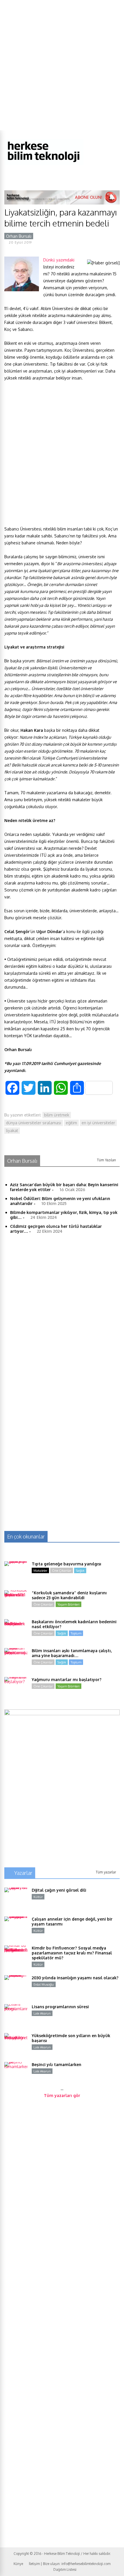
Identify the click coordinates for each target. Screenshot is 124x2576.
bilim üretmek (57, 1115)
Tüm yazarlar (106, 1872)
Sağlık (80, 1571)
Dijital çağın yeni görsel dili (59, 1890)
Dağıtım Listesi (65, 2569)
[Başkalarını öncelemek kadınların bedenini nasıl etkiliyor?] (16, 1631)
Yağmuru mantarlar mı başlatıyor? (67, 1679)
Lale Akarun (42, 2013)
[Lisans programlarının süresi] (16, 2016)
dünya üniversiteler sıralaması (34, 1123)
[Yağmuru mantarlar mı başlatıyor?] (16, 1689)
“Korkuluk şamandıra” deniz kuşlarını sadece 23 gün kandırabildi (69, 1595)
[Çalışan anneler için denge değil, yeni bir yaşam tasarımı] (16, 1928)
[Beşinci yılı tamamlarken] (16, 2074)
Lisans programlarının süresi (60, 2007)
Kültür (38, 1897)
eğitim (71, 1123)
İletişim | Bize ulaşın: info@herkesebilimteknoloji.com (70, 2564)
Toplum (76, 1633)
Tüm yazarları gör (62, 2095)
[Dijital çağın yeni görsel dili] (16, 1899)
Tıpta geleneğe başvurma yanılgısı (66, 1564)
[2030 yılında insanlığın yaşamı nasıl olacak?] (16, 1987)
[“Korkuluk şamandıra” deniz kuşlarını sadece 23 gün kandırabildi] (16, 1602)
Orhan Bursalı (19, 236)
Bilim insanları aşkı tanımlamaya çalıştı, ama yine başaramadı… (72, 1653)
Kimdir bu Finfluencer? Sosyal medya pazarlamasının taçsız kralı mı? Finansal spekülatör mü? (72, 1953)
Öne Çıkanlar (62, 1571)
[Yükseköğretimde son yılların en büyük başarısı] (16, 2045)
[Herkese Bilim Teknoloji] (44, 164)
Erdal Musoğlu (44, 1984)
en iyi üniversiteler (98, 1123)
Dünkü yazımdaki (59, 260)
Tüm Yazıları (106, 1160)
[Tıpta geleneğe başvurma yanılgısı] (16, 1573)
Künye (18, 2564)
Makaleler (40, 1571)
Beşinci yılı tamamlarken (57, 2064)
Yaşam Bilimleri (68, 1604)
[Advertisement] (62, 65)
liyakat (12, 1131)
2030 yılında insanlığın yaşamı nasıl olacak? (75, 1978)
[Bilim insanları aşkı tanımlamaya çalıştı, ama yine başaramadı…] (16, 1660)
